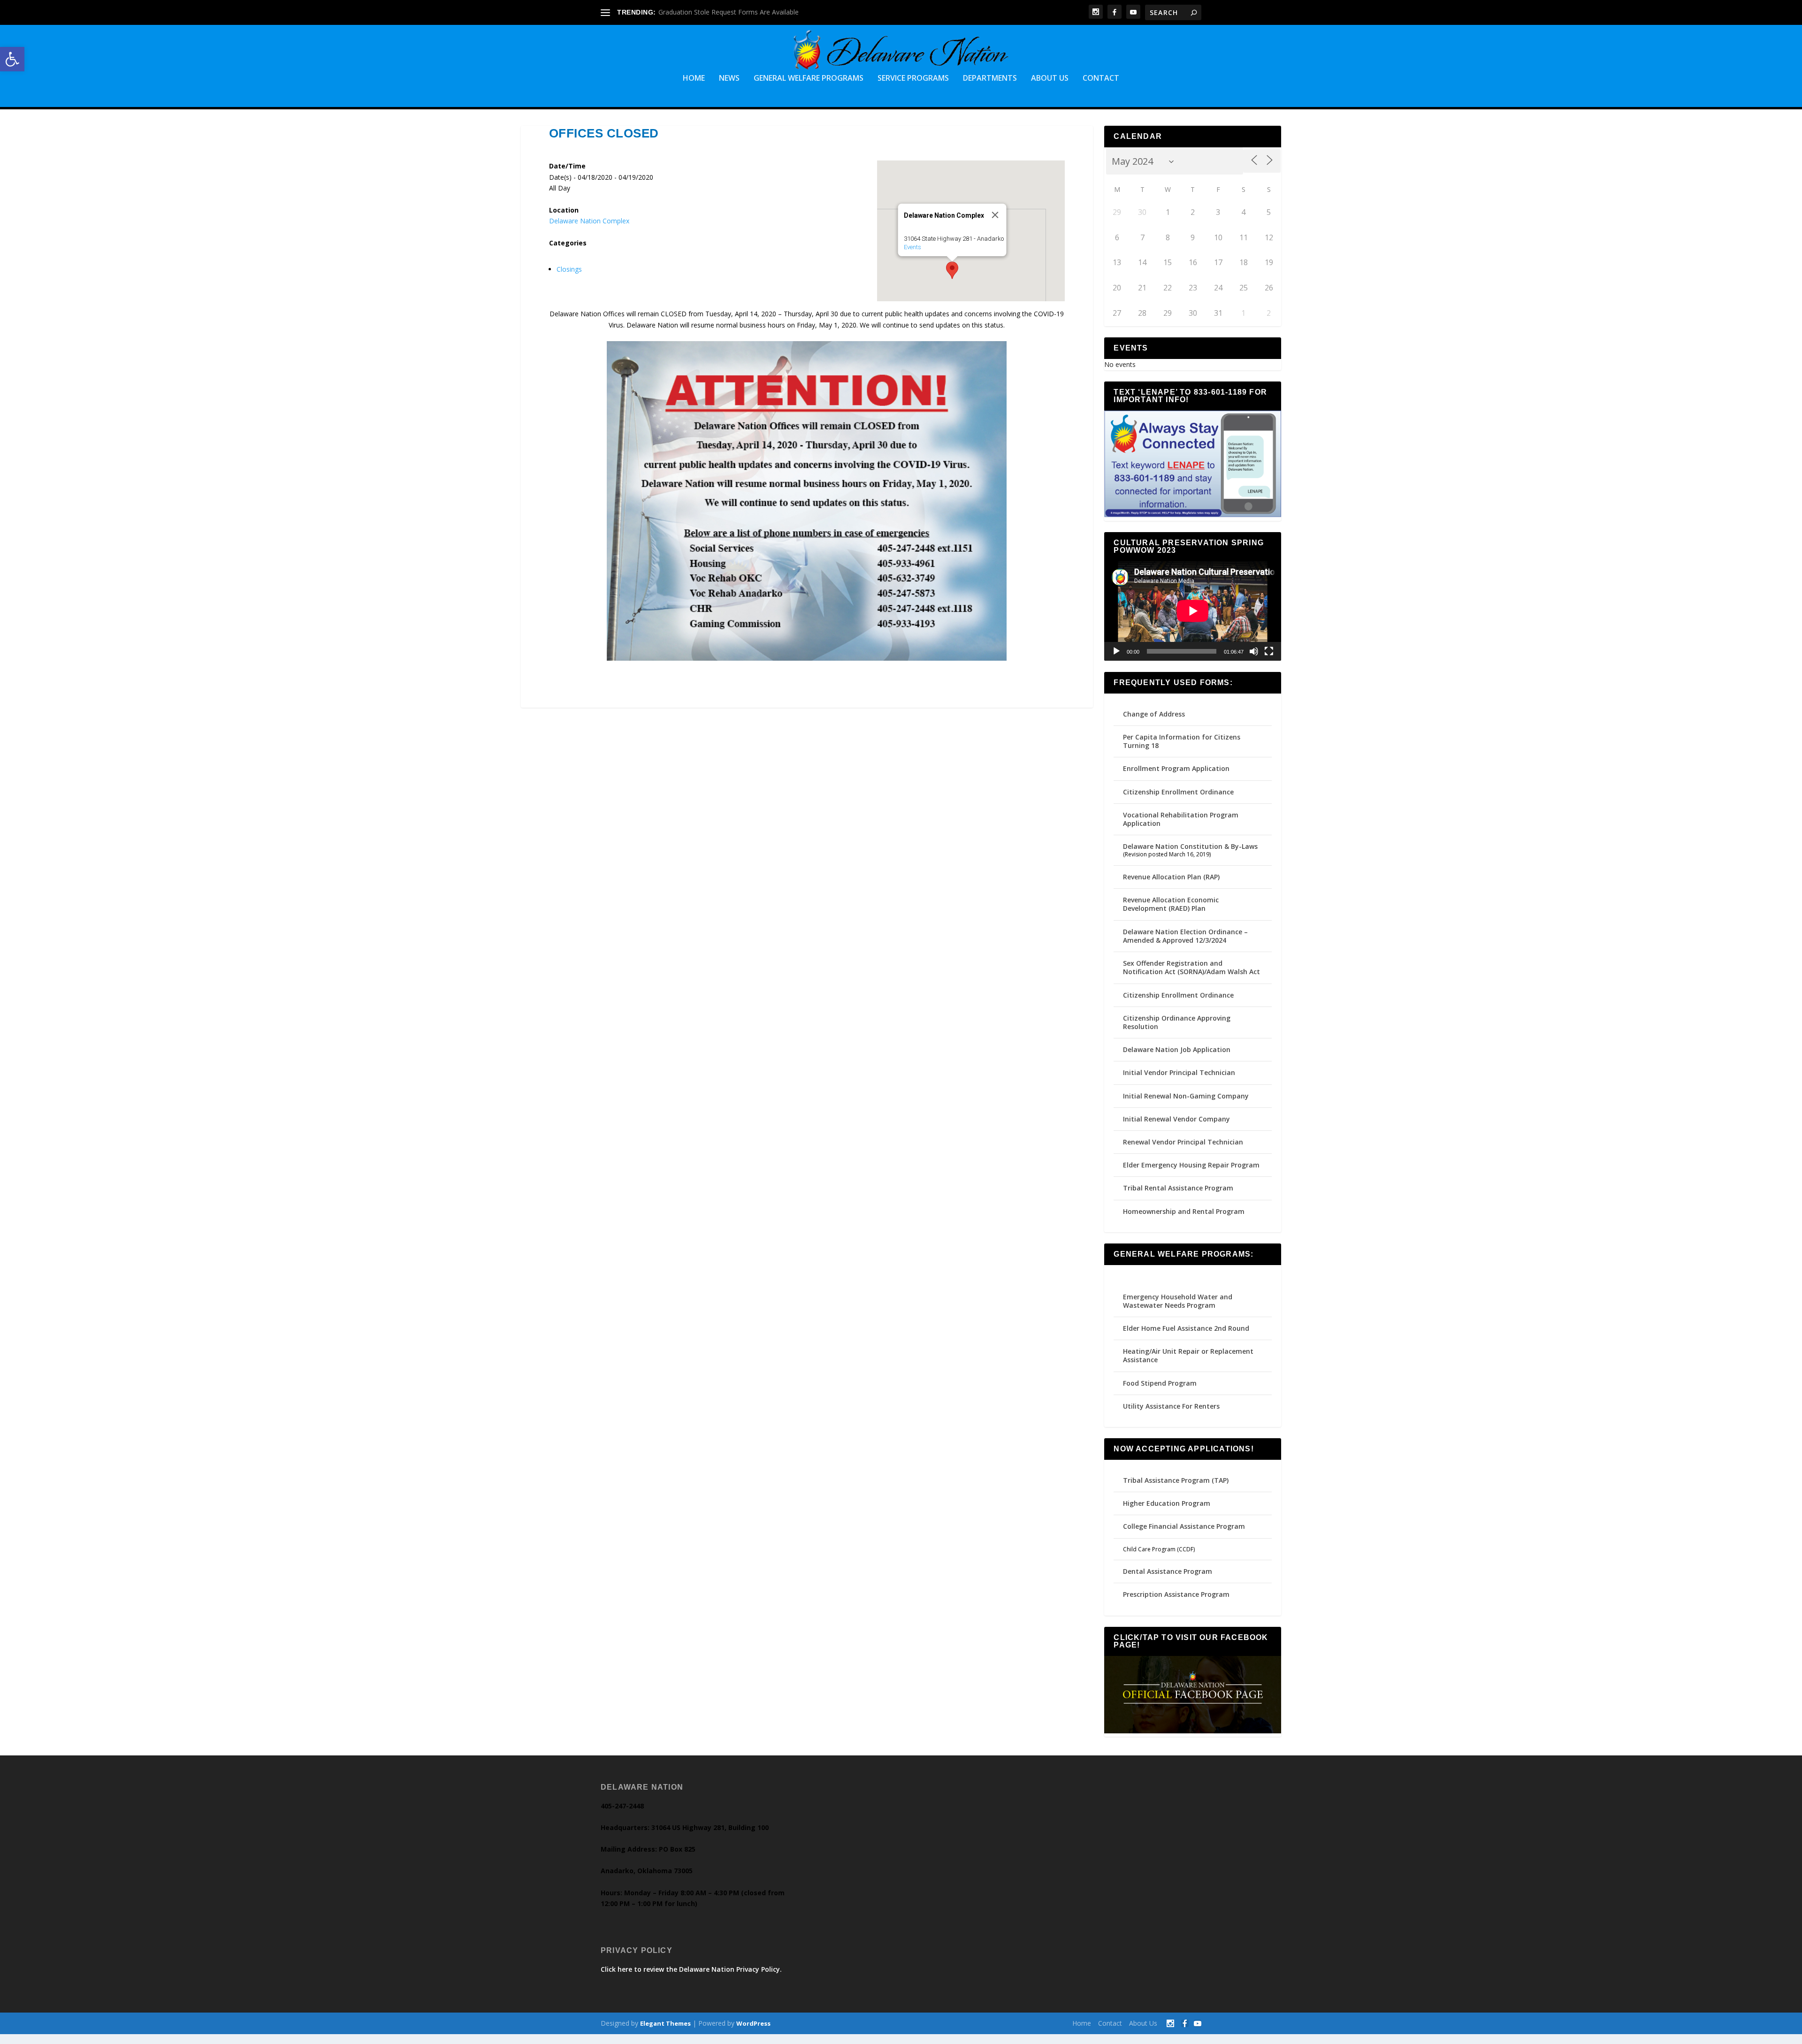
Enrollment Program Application (1176, 768)
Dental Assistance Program (1168, 1571)
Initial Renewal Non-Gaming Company (1186, 1096)
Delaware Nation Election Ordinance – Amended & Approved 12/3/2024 (1185, 936)
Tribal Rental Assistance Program (1179, 1188)
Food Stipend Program (1160, 1383)
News (729, 79)
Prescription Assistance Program (1176, 1594)
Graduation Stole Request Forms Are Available (729, 12)
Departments (990, 79)
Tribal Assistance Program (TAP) (1176, 1480)
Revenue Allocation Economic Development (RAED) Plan (1171, 904)
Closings (569, 269)
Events (912, 247)
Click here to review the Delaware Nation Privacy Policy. (691, 1969)
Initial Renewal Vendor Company (1176, 1119)
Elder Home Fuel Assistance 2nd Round (1186, 1328)
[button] (12, 59)
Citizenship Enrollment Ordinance (1178, 792)
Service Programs (913, 79)
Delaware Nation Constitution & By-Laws (1190, 846)
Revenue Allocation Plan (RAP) (1171, 877)
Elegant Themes (665, 2023)
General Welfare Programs (809, 79)
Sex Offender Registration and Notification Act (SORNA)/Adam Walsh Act (1191, 967)
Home (694, 79)
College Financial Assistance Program (1184, 1526)
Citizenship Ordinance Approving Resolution (1177, 1022)
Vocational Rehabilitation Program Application (1181, 819)
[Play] (1116, 651)
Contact (1101, 79)
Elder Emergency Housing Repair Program (1191, 1165)
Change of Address (1154, 714)
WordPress (753, 2023)
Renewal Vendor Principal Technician (1183, 1142)
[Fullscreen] (1269, 651)
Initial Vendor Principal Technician (1179, 1072)
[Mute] (1254, 651)
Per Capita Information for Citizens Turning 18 (1182, 741)
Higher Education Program (1167, 1503)
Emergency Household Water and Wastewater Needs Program (1178, 1301)
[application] (1193, 611)
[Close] (995, 215)
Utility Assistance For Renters (1171, 1406)
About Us (1050, 79)
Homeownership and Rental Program (1184, 1211)
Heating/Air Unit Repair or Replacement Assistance (1188, 1355)
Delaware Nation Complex (589, 221)
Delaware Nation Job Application (1177, 1049)
